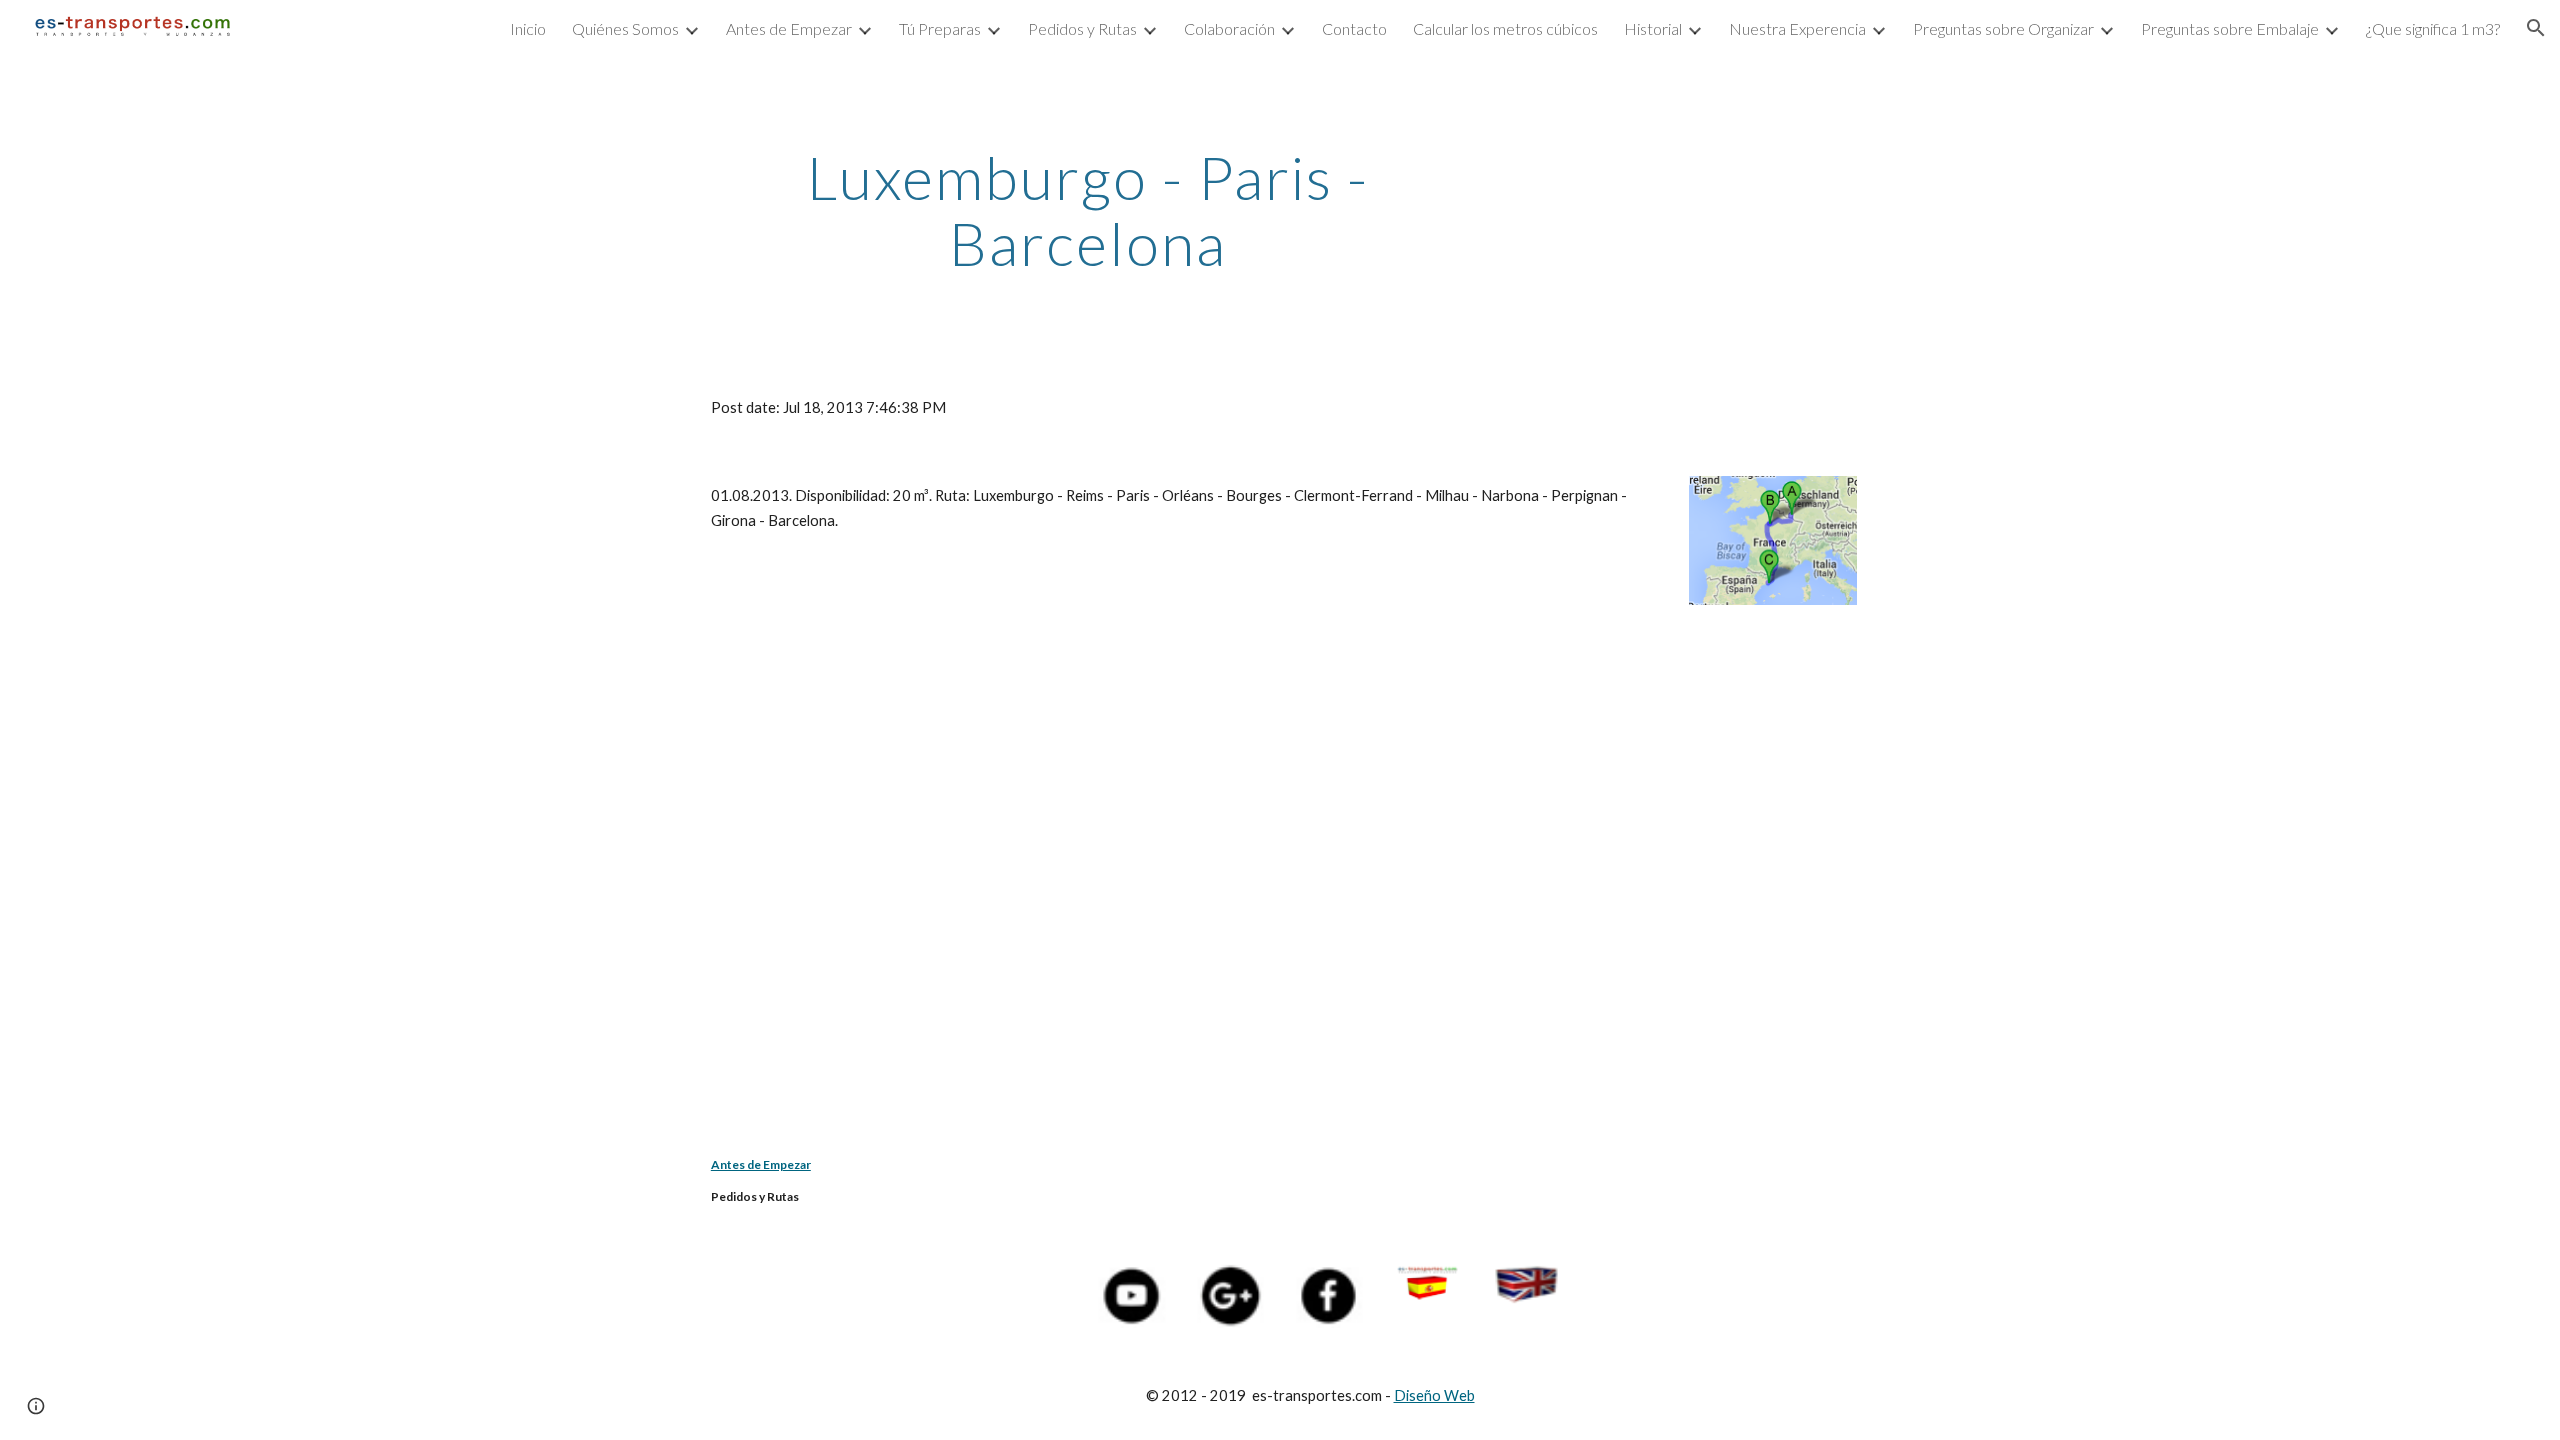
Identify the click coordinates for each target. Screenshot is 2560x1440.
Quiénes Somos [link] (625, 28)
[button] (2536, 28)
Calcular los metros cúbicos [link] (1505, 28)
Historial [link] (1653, 28)
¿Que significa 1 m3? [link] (2433, 28)
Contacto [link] (1354, 28)
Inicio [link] (528, 28)
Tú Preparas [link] (940, 28)
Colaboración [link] (1229, 28)
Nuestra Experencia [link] (1797, 28)
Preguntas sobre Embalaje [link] (2230, 28)
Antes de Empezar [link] (789, 28)
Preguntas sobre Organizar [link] (2003, 28)
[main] (1088, 210)
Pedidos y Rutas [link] (1082, 28)
